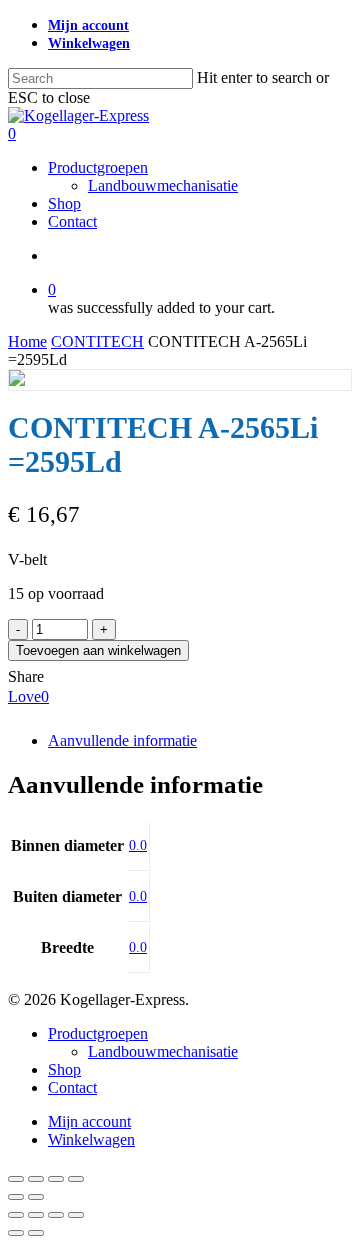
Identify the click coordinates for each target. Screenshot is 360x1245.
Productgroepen (98, 1033)
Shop (64, 1069)
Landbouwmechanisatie (163, 1051)
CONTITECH (97, 341)
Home (27, 341)
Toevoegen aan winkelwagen (98, 650)
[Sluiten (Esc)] (76, 1179)
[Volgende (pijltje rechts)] (36, 1197)
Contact (72, 1087)
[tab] (200, 741)
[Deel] (56, 1179)
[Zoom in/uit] (16, 1179)
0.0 (138, 845)
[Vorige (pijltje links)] (16, 1197)
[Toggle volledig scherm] (36, 1179)
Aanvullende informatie (122, 740)
